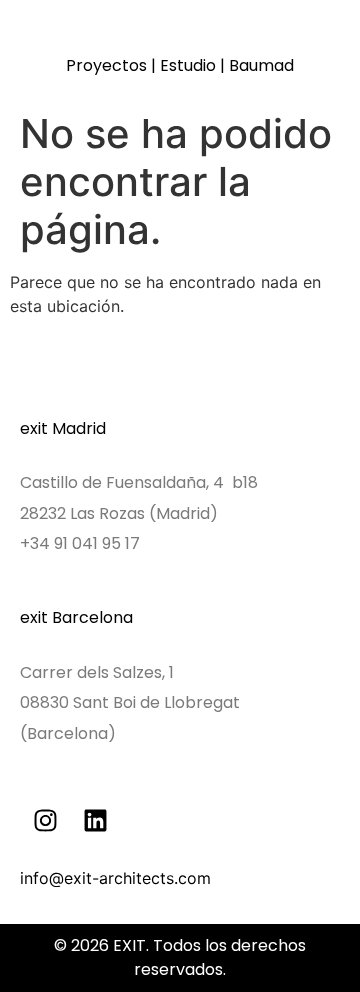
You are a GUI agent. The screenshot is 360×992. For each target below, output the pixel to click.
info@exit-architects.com (115, 878)
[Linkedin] (95, 821)
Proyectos (106, 65)
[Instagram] (45, 821)
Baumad (261, 65)
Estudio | (194, 65)
